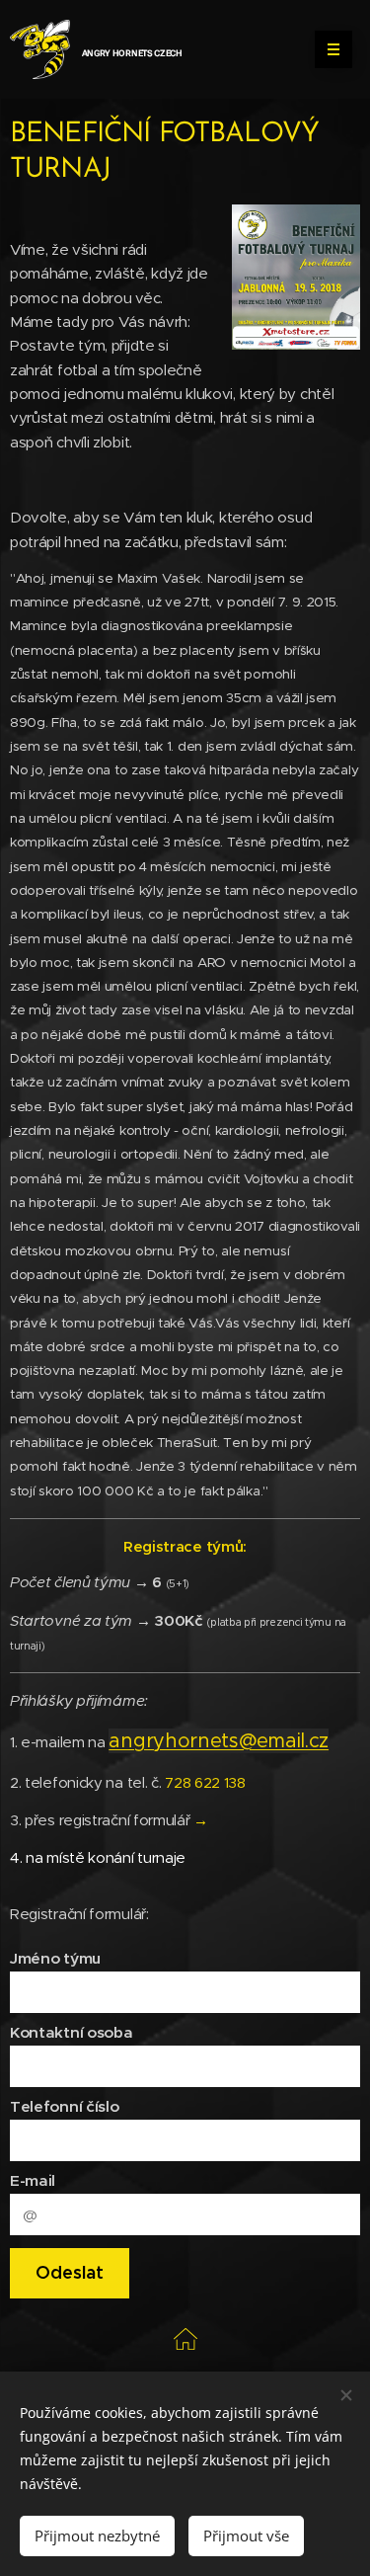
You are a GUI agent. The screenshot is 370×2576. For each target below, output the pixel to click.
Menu (333, 49)
